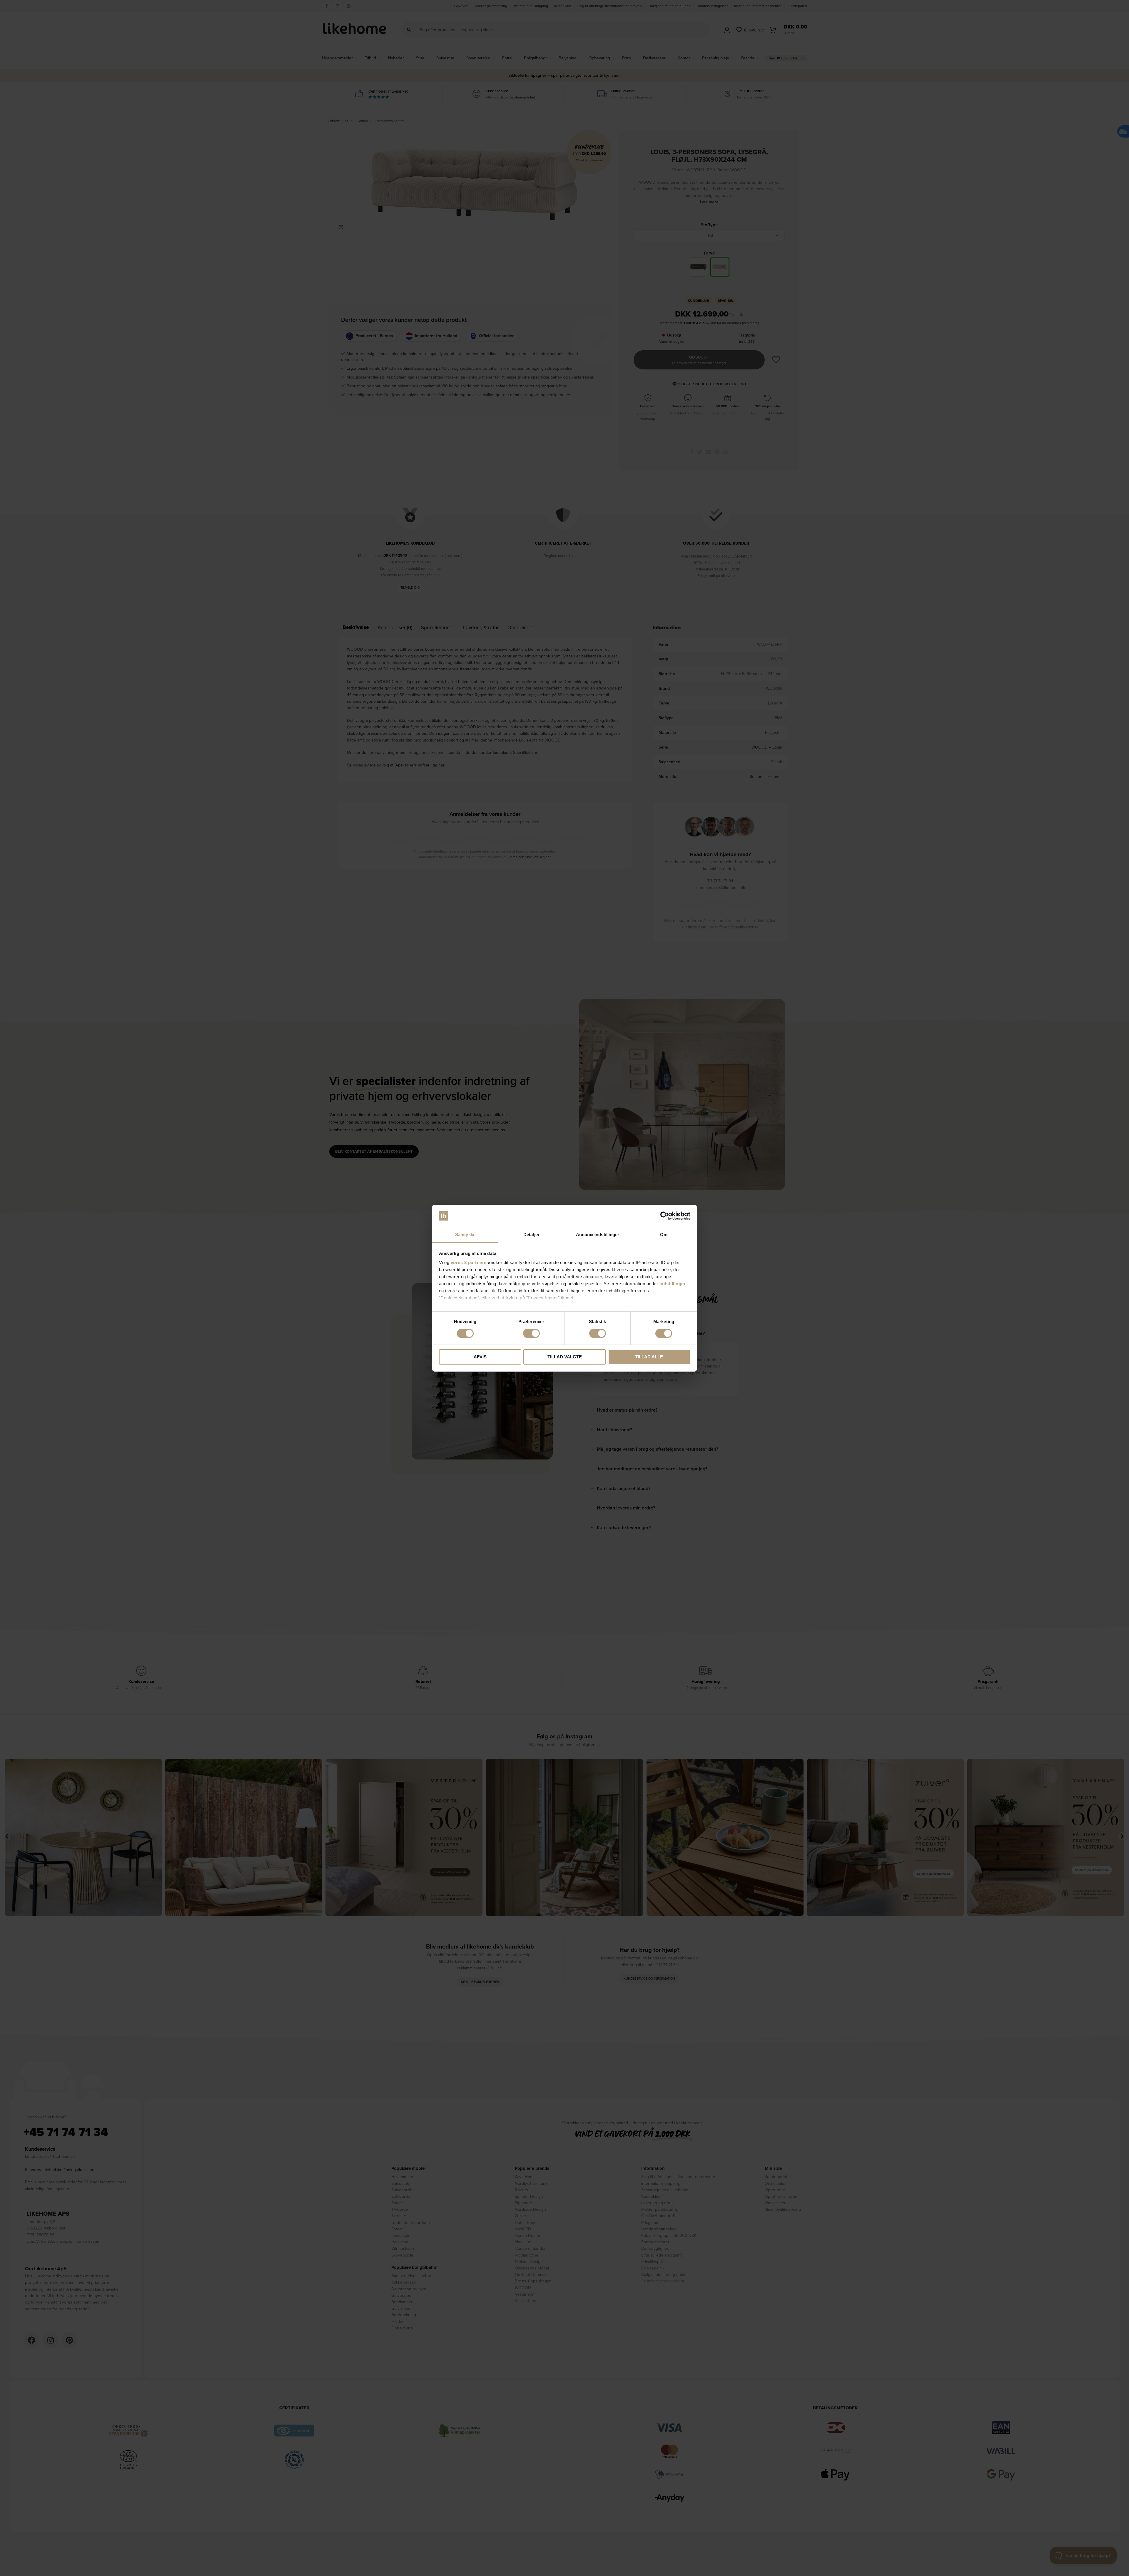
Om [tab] (664, 1235)
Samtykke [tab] (465, 1235)
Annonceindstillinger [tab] (598, 1235)
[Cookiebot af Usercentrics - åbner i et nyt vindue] (665, 1216)
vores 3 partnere (469, 1262)
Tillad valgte (565, 1357)
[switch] (531, 1333)
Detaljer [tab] (531, 1235)
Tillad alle (649, 1357)
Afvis (480, 1357)
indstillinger (673, 1284)
